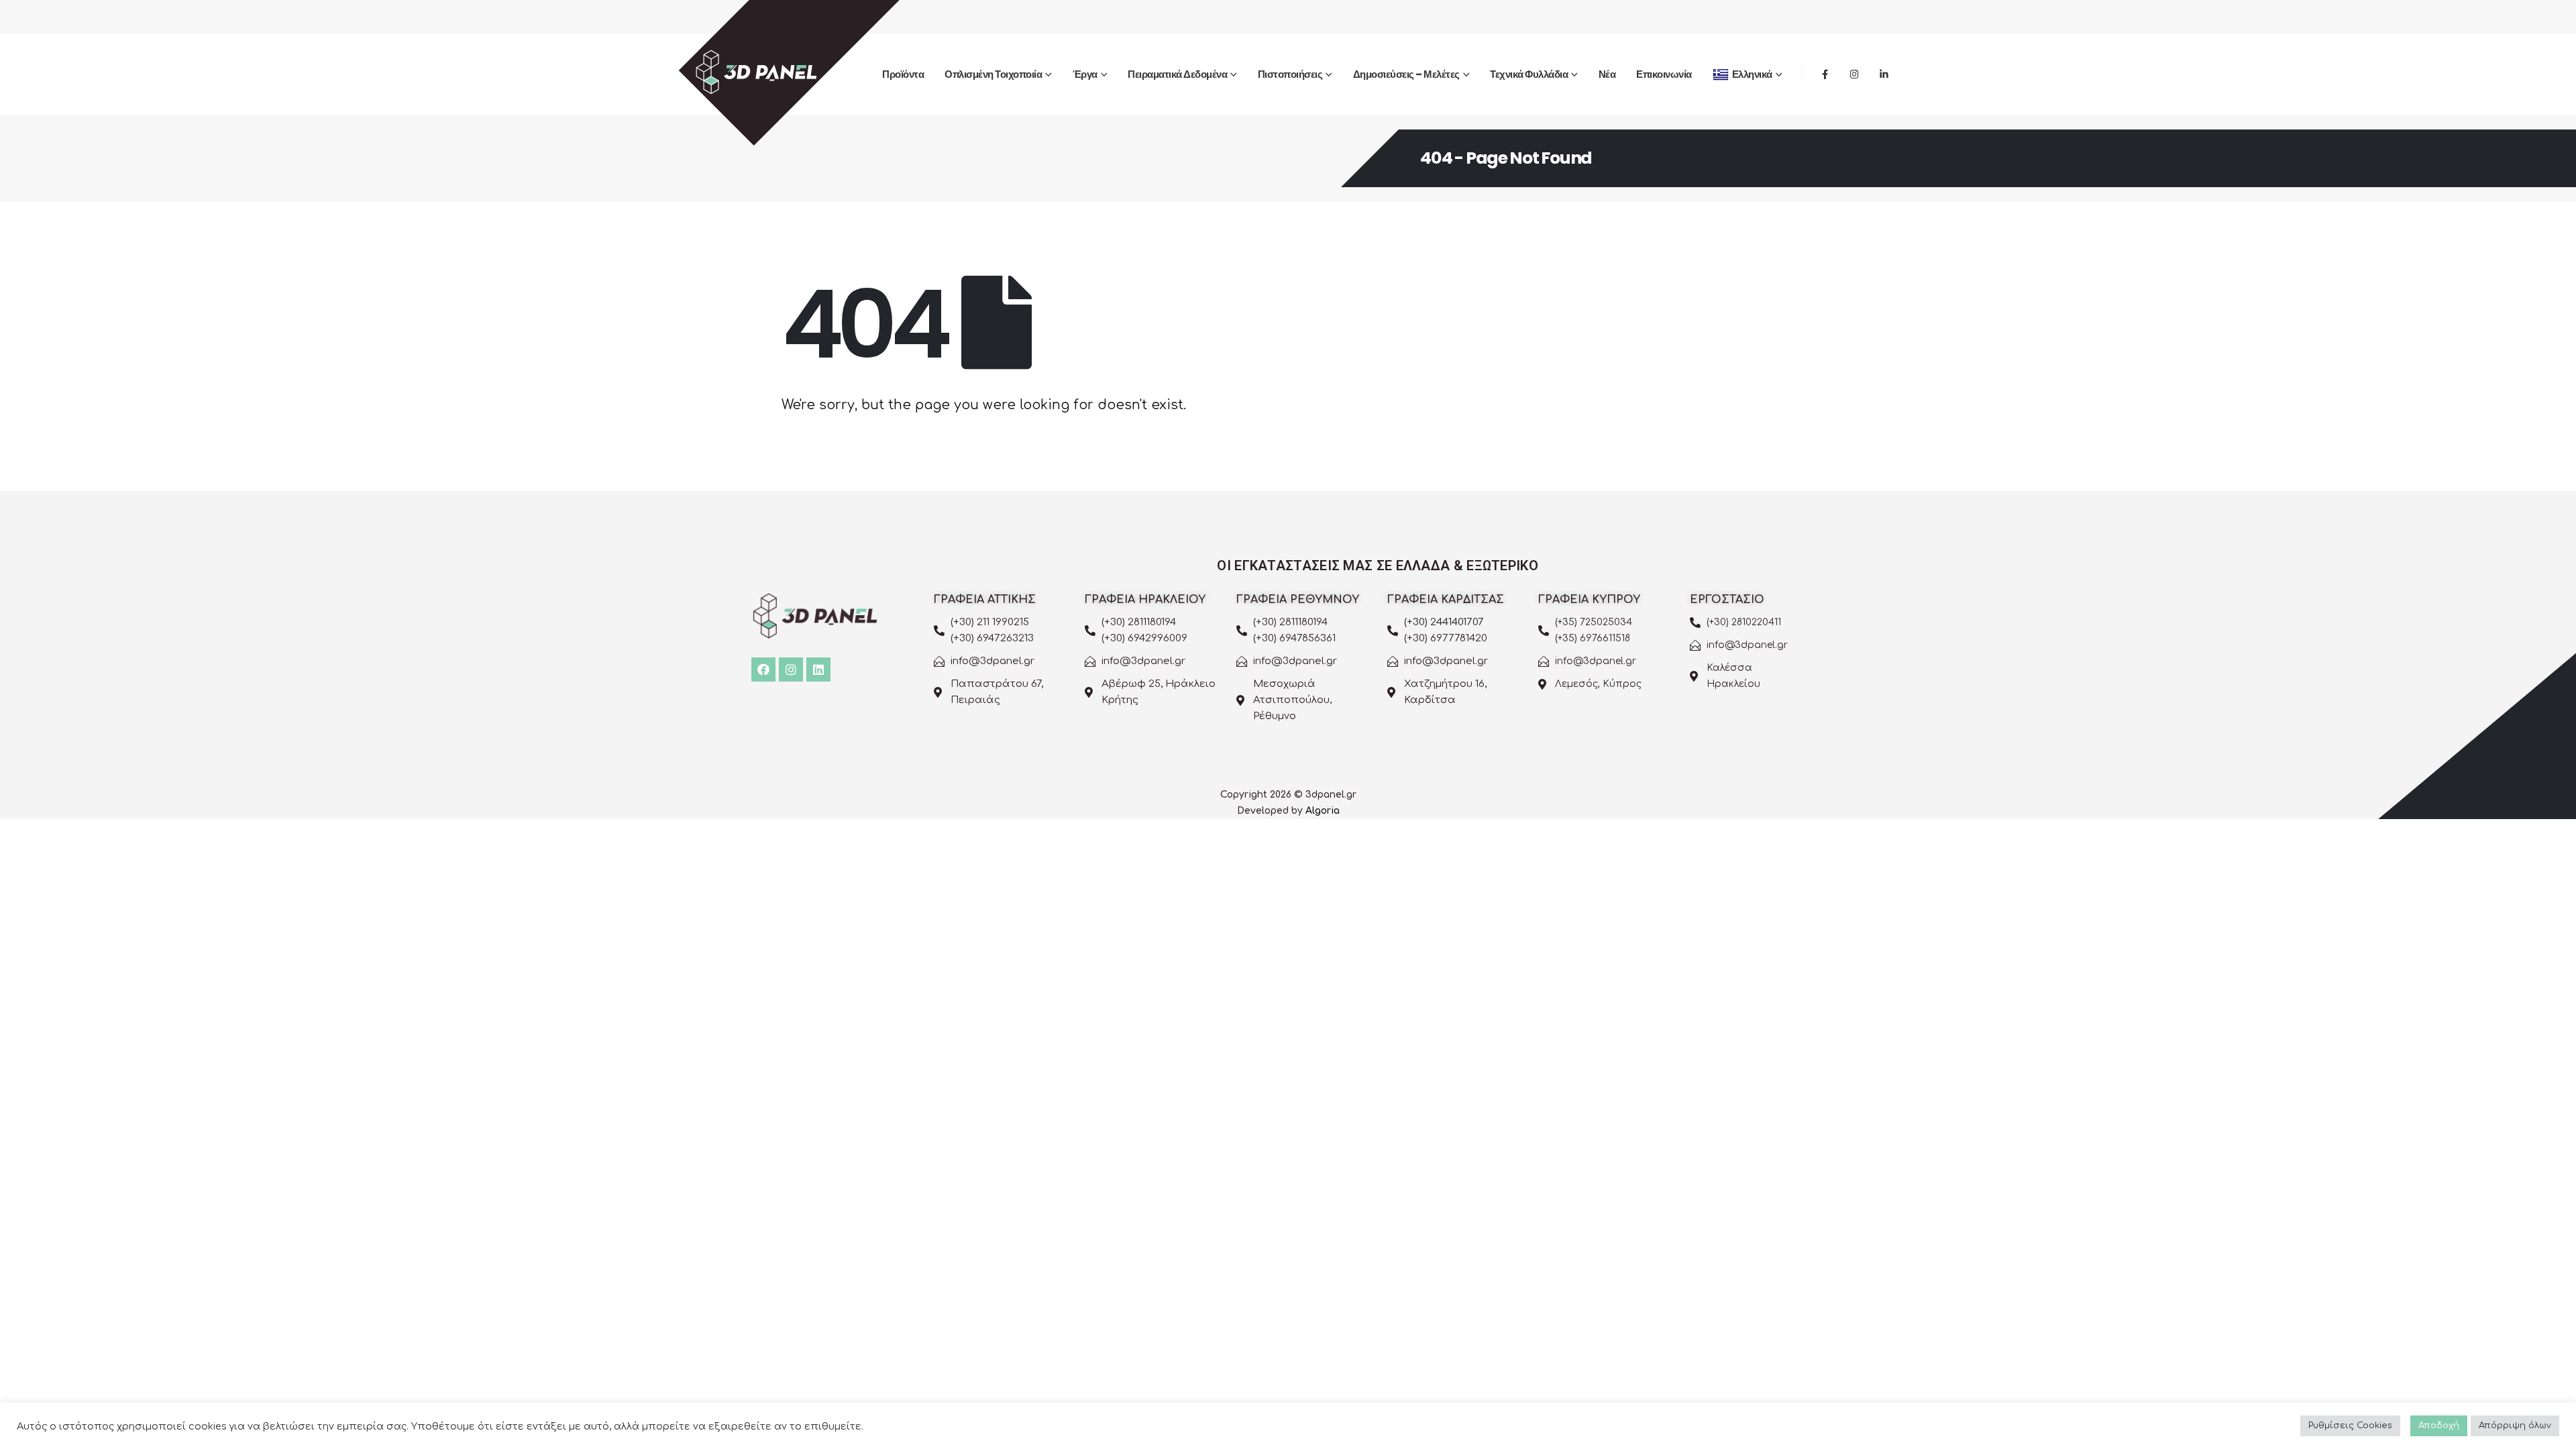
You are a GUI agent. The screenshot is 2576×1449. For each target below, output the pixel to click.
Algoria (1323, 811)
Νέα (1607, 74)
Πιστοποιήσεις (1290, 74)
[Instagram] (1854, 74)
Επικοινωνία (1664, 74)
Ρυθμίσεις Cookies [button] (2350, 1426)
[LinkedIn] (1884, 74)
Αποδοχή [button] (2439, 1426)
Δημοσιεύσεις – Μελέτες (1406, 74)
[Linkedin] (818, 669)
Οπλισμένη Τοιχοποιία (993, 74)
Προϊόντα (903, 74)
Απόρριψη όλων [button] (2515, 1426)
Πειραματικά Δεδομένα (1177, 74)
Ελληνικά (1752, 74)
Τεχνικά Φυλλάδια (1529, 74)
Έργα (1085, 74)
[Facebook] (1825, 74)
